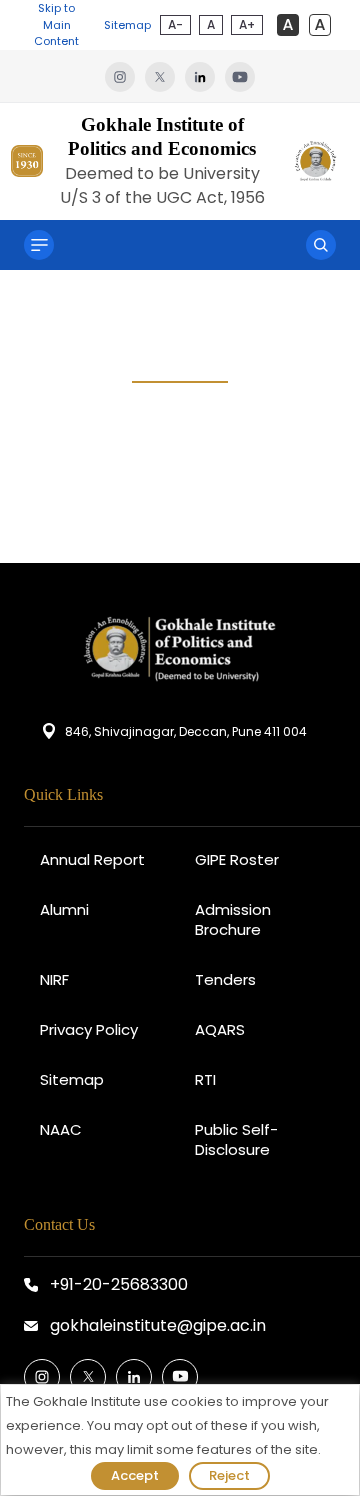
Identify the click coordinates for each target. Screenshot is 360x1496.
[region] (180, 1440)
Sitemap (127, 25)
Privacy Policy (89, 1029)
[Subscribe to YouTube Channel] (180, 1377)
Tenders (225, 979)
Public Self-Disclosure (236, 1139)
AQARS (220, 1029)
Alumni (64, 909)
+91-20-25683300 (119, 1284)
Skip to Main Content (56, 24)
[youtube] (240, 76)
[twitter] (165, 76)
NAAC (61, 1129)
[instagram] (125, 76)
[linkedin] (205, 76)
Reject (229, 1475)
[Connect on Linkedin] (134, 1377)
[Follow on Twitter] (88, 1377)
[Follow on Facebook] (42, 1377)
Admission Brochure (233, 919)
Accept (135, 1475)
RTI (205, 1079)
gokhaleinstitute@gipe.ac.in (158, 1325)
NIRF (54, 979)
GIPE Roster (237, 859)
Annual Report (92, 859)
